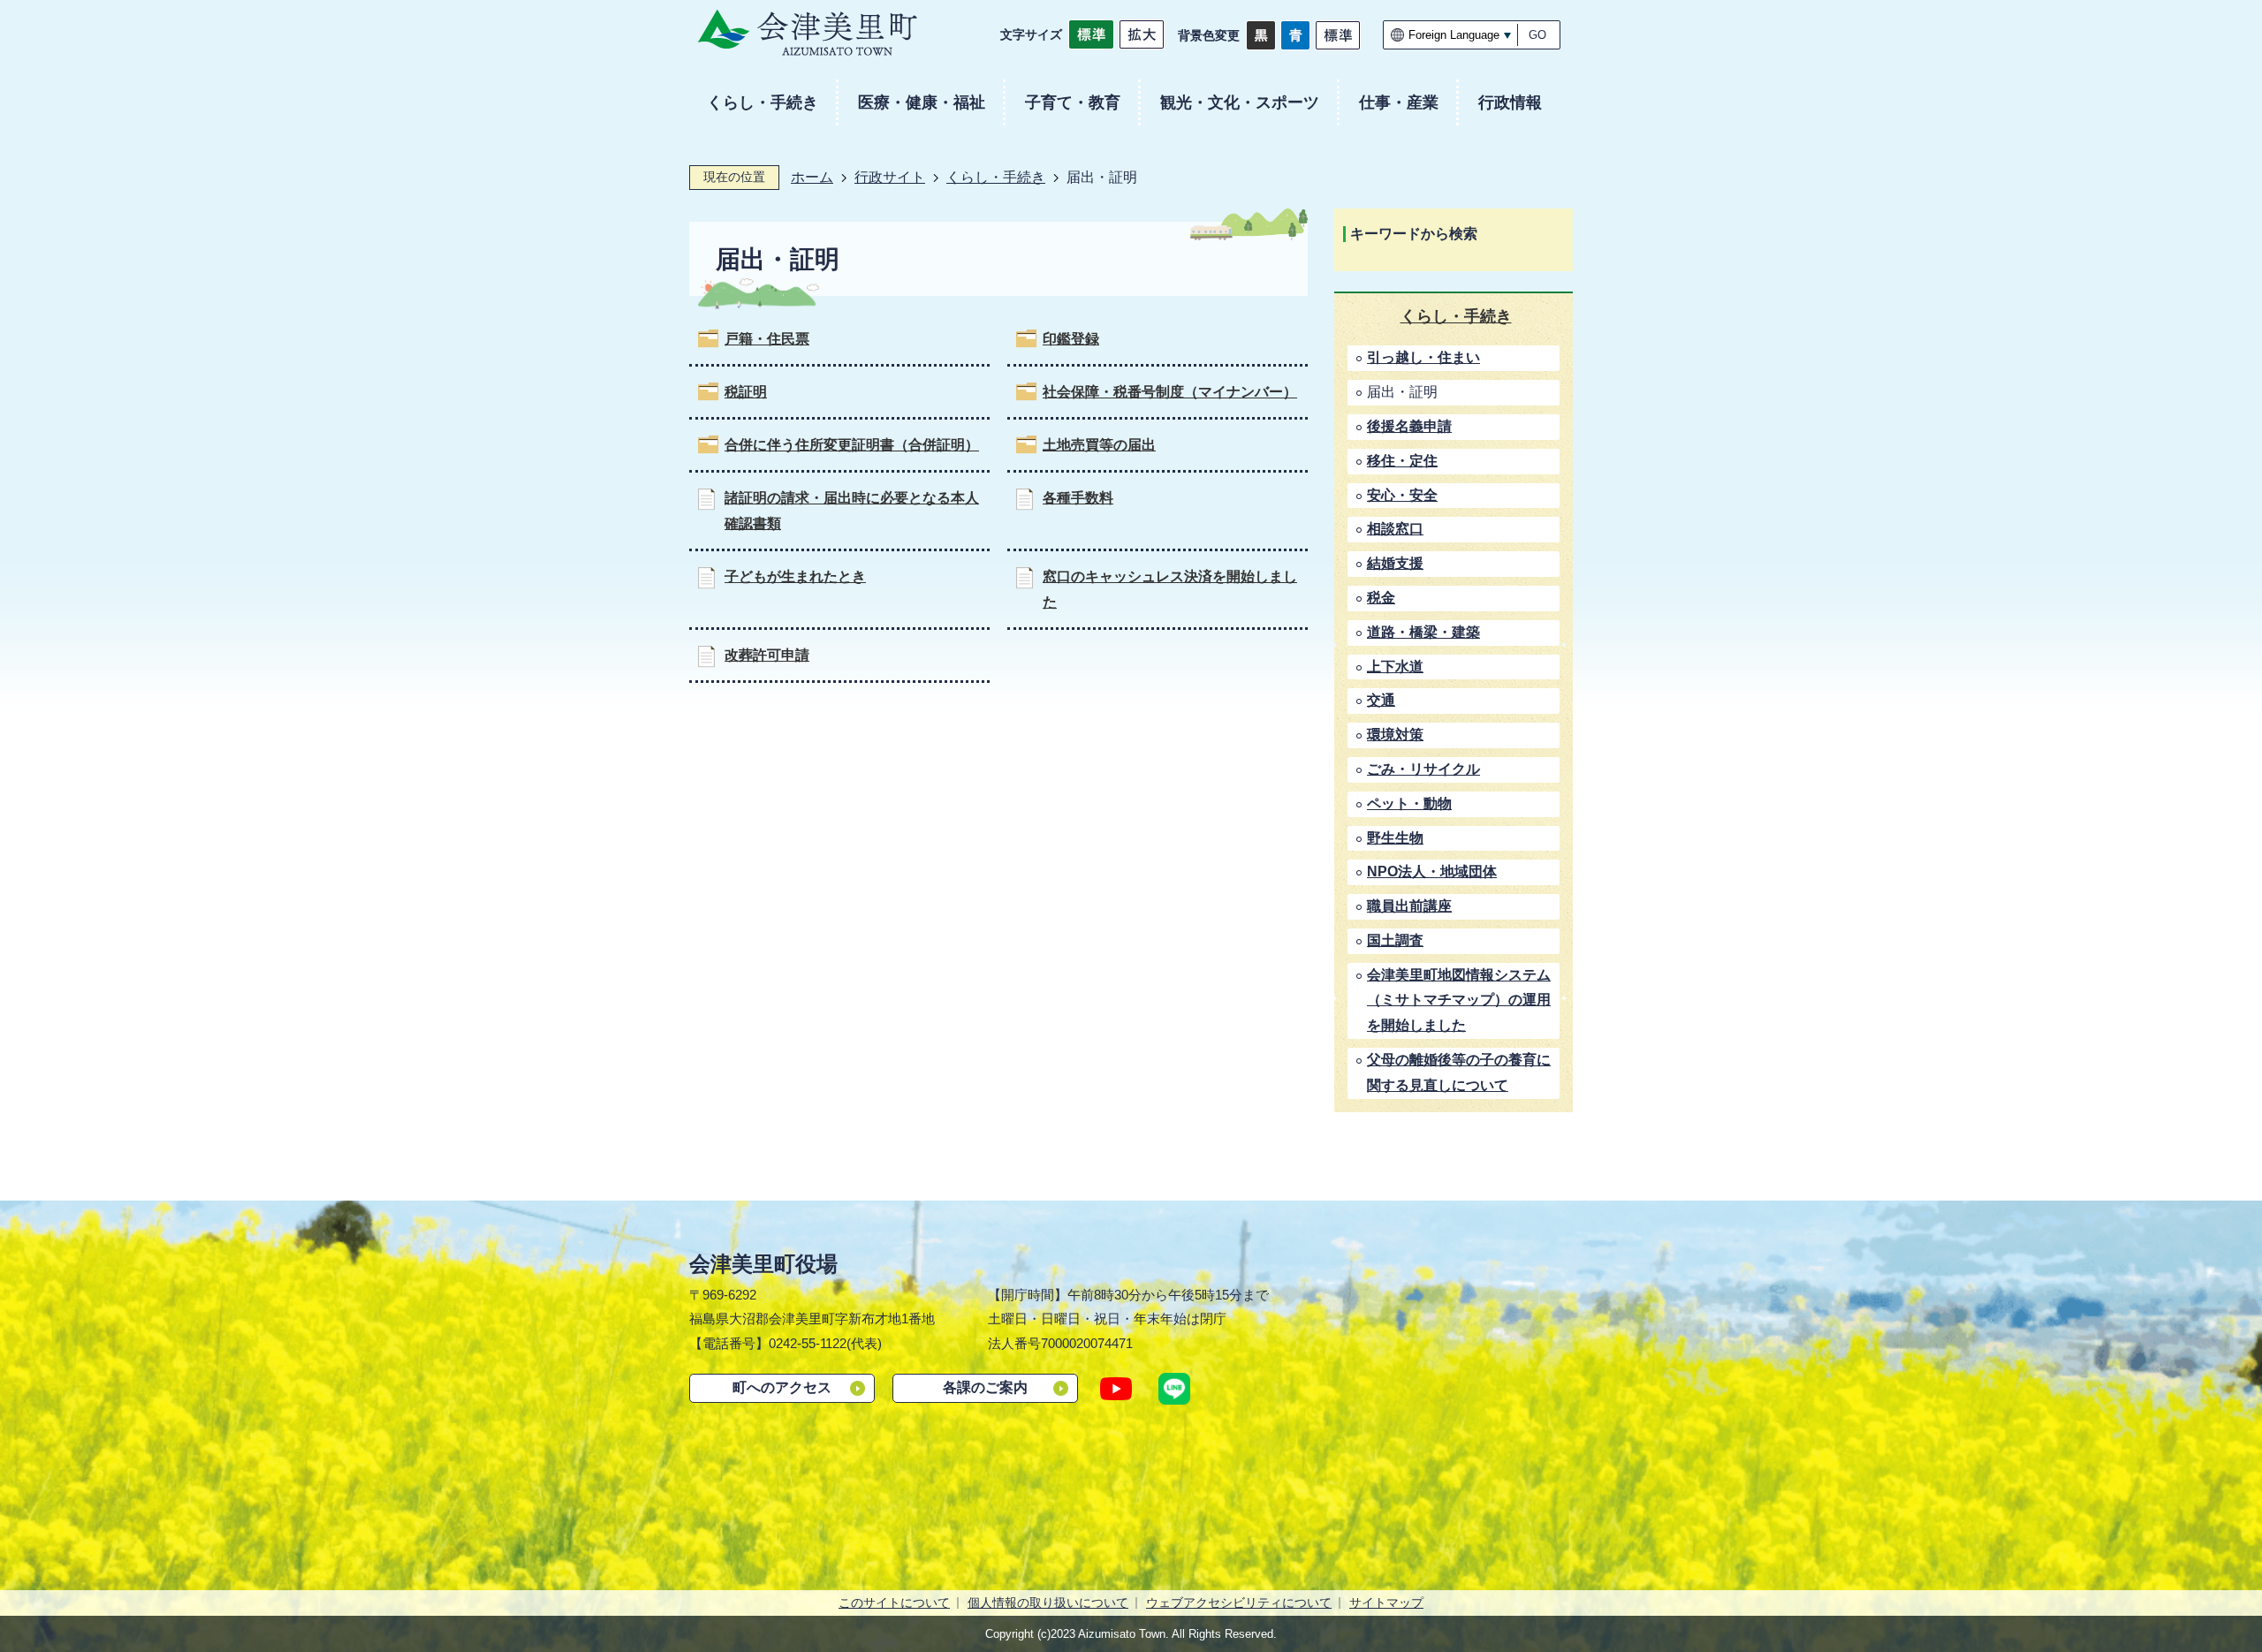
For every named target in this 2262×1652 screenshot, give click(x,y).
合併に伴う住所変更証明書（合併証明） (852, 445)
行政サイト (890, 177)
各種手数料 (1078, 498)
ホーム (812, 177)
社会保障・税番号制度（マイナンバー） (1170, 392)
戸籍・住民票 (767, 339)
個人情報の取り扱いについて (1048, 1603)
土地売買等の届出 (1099, 445)
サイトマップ (1386, 1603)
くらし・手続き (996, 177)
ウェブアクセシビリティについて (1239, 1603)
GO (1537, 35)
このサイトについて (894, 1603)
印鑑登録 (1071, 339)
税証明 (746, 392)
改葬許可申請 (767, 655)
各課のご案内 (985, 1387)
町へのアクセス (782, 1387)
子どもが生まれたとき (795, 576)
